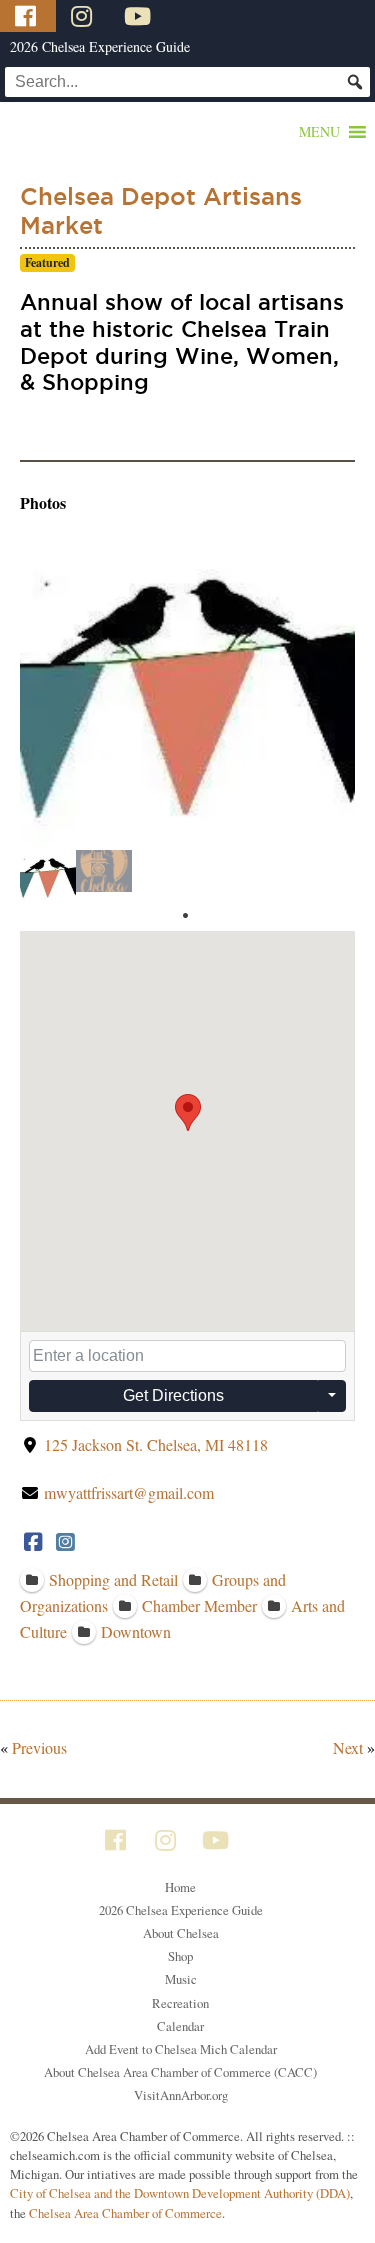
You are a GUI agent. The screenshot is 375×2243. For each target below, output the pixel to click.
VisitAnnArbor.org (181, 2095)
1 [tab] (185, 916)
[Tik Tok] (193, 16)
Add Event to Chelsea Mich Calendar (181, 2049)
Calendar (180, 2026)
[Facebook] (28, 16)
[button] (319, 132)
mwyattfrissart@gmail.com (129, 1492)
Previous (39, 1747)
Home (180, 1887)
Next (348, 1747)
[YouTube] (140, 16)
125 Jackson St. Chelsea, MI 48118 (156, 1444)
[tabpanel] (48, 875)
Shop (180, 1956)
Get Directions (173, 1395)
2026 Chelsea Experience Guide (100, 46)
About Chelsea (181, 1933)
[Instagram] (84, 16)
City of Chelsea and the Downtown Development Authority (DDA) (180, 2193)
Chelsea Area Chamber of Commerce (125, 2213)
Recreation (180, 2003)
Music (181, 1979)
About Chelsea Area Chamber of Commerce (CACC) (180, 2072)
